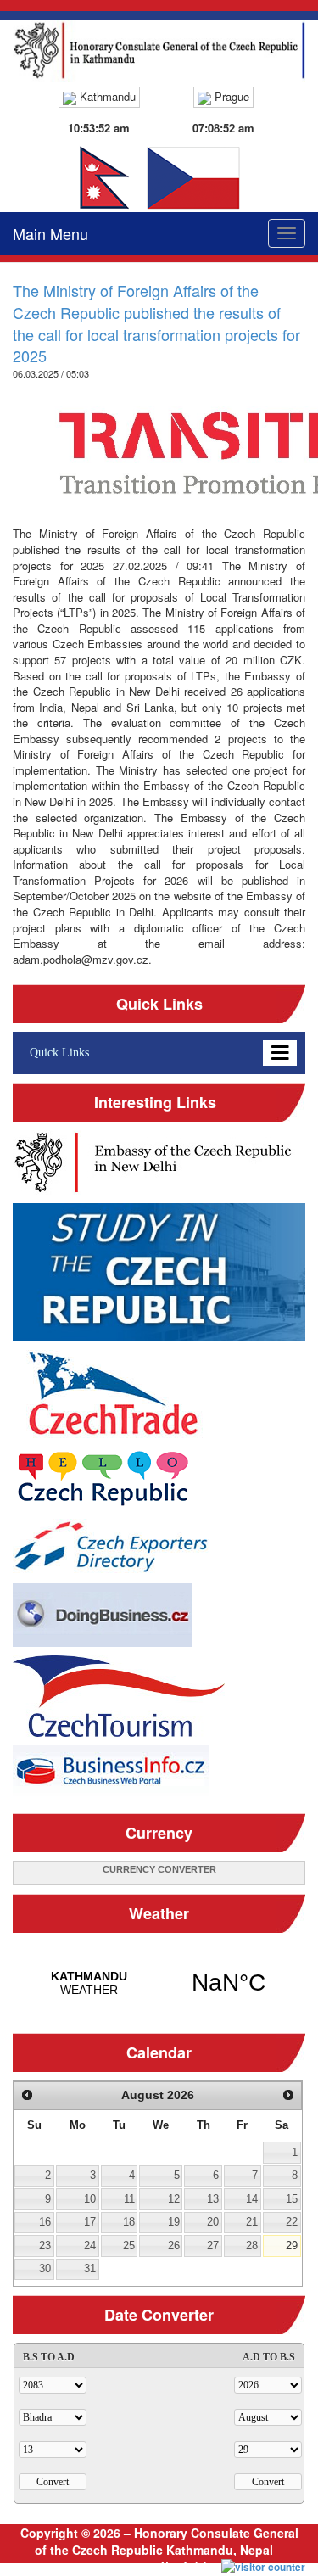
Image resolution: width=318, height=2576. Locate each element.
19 (174, 2222)
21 (252, 2222)
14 (252, 2199)
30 (45, 2268)
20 (213, 2222)
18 (129, 2222)
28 (252, 2246)
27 (213, 2246)
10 (90, 2199)
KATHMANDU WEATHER (159, 1983)
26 (174, 2246)
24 (90, 2246)
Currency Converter (159, 1869)
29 (292, 2246)
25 (129, 2246)
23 (45, 2246)
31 (90, 2268)
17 (90, 2222)
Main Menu (50, 233)
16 (45, 2222)
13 (213, 2199)
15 (292, 2199)
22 (292, 2222)
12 (174, 2199)
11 (129, 2199)
